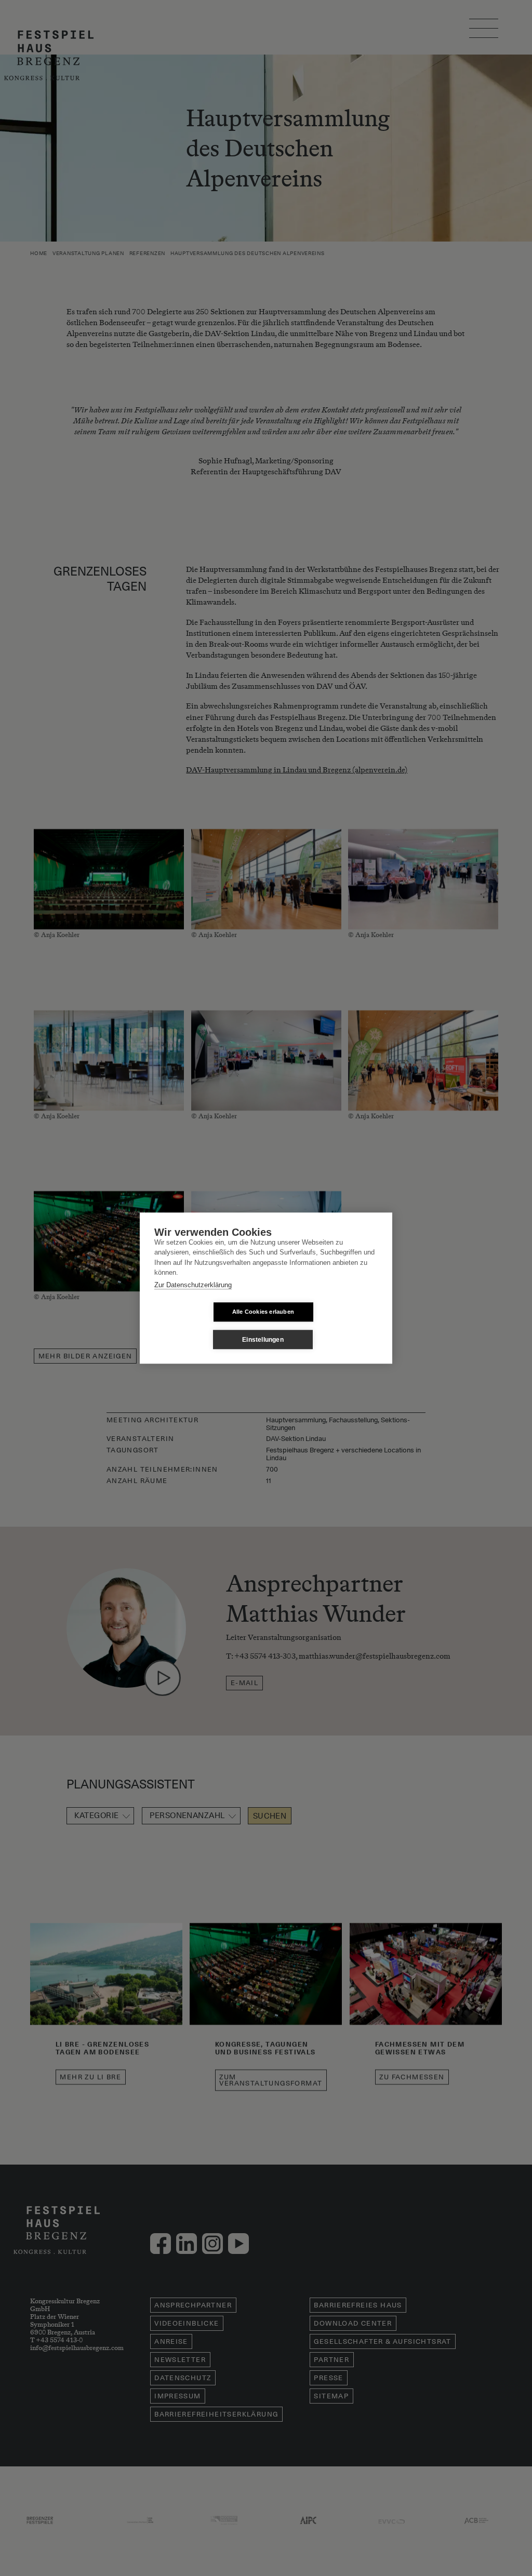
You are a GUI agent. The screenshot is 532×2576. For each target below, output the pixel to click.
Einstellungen (263, 1340)
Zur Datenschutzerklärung (193, 1285)
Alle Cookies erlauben (263, 1312)
